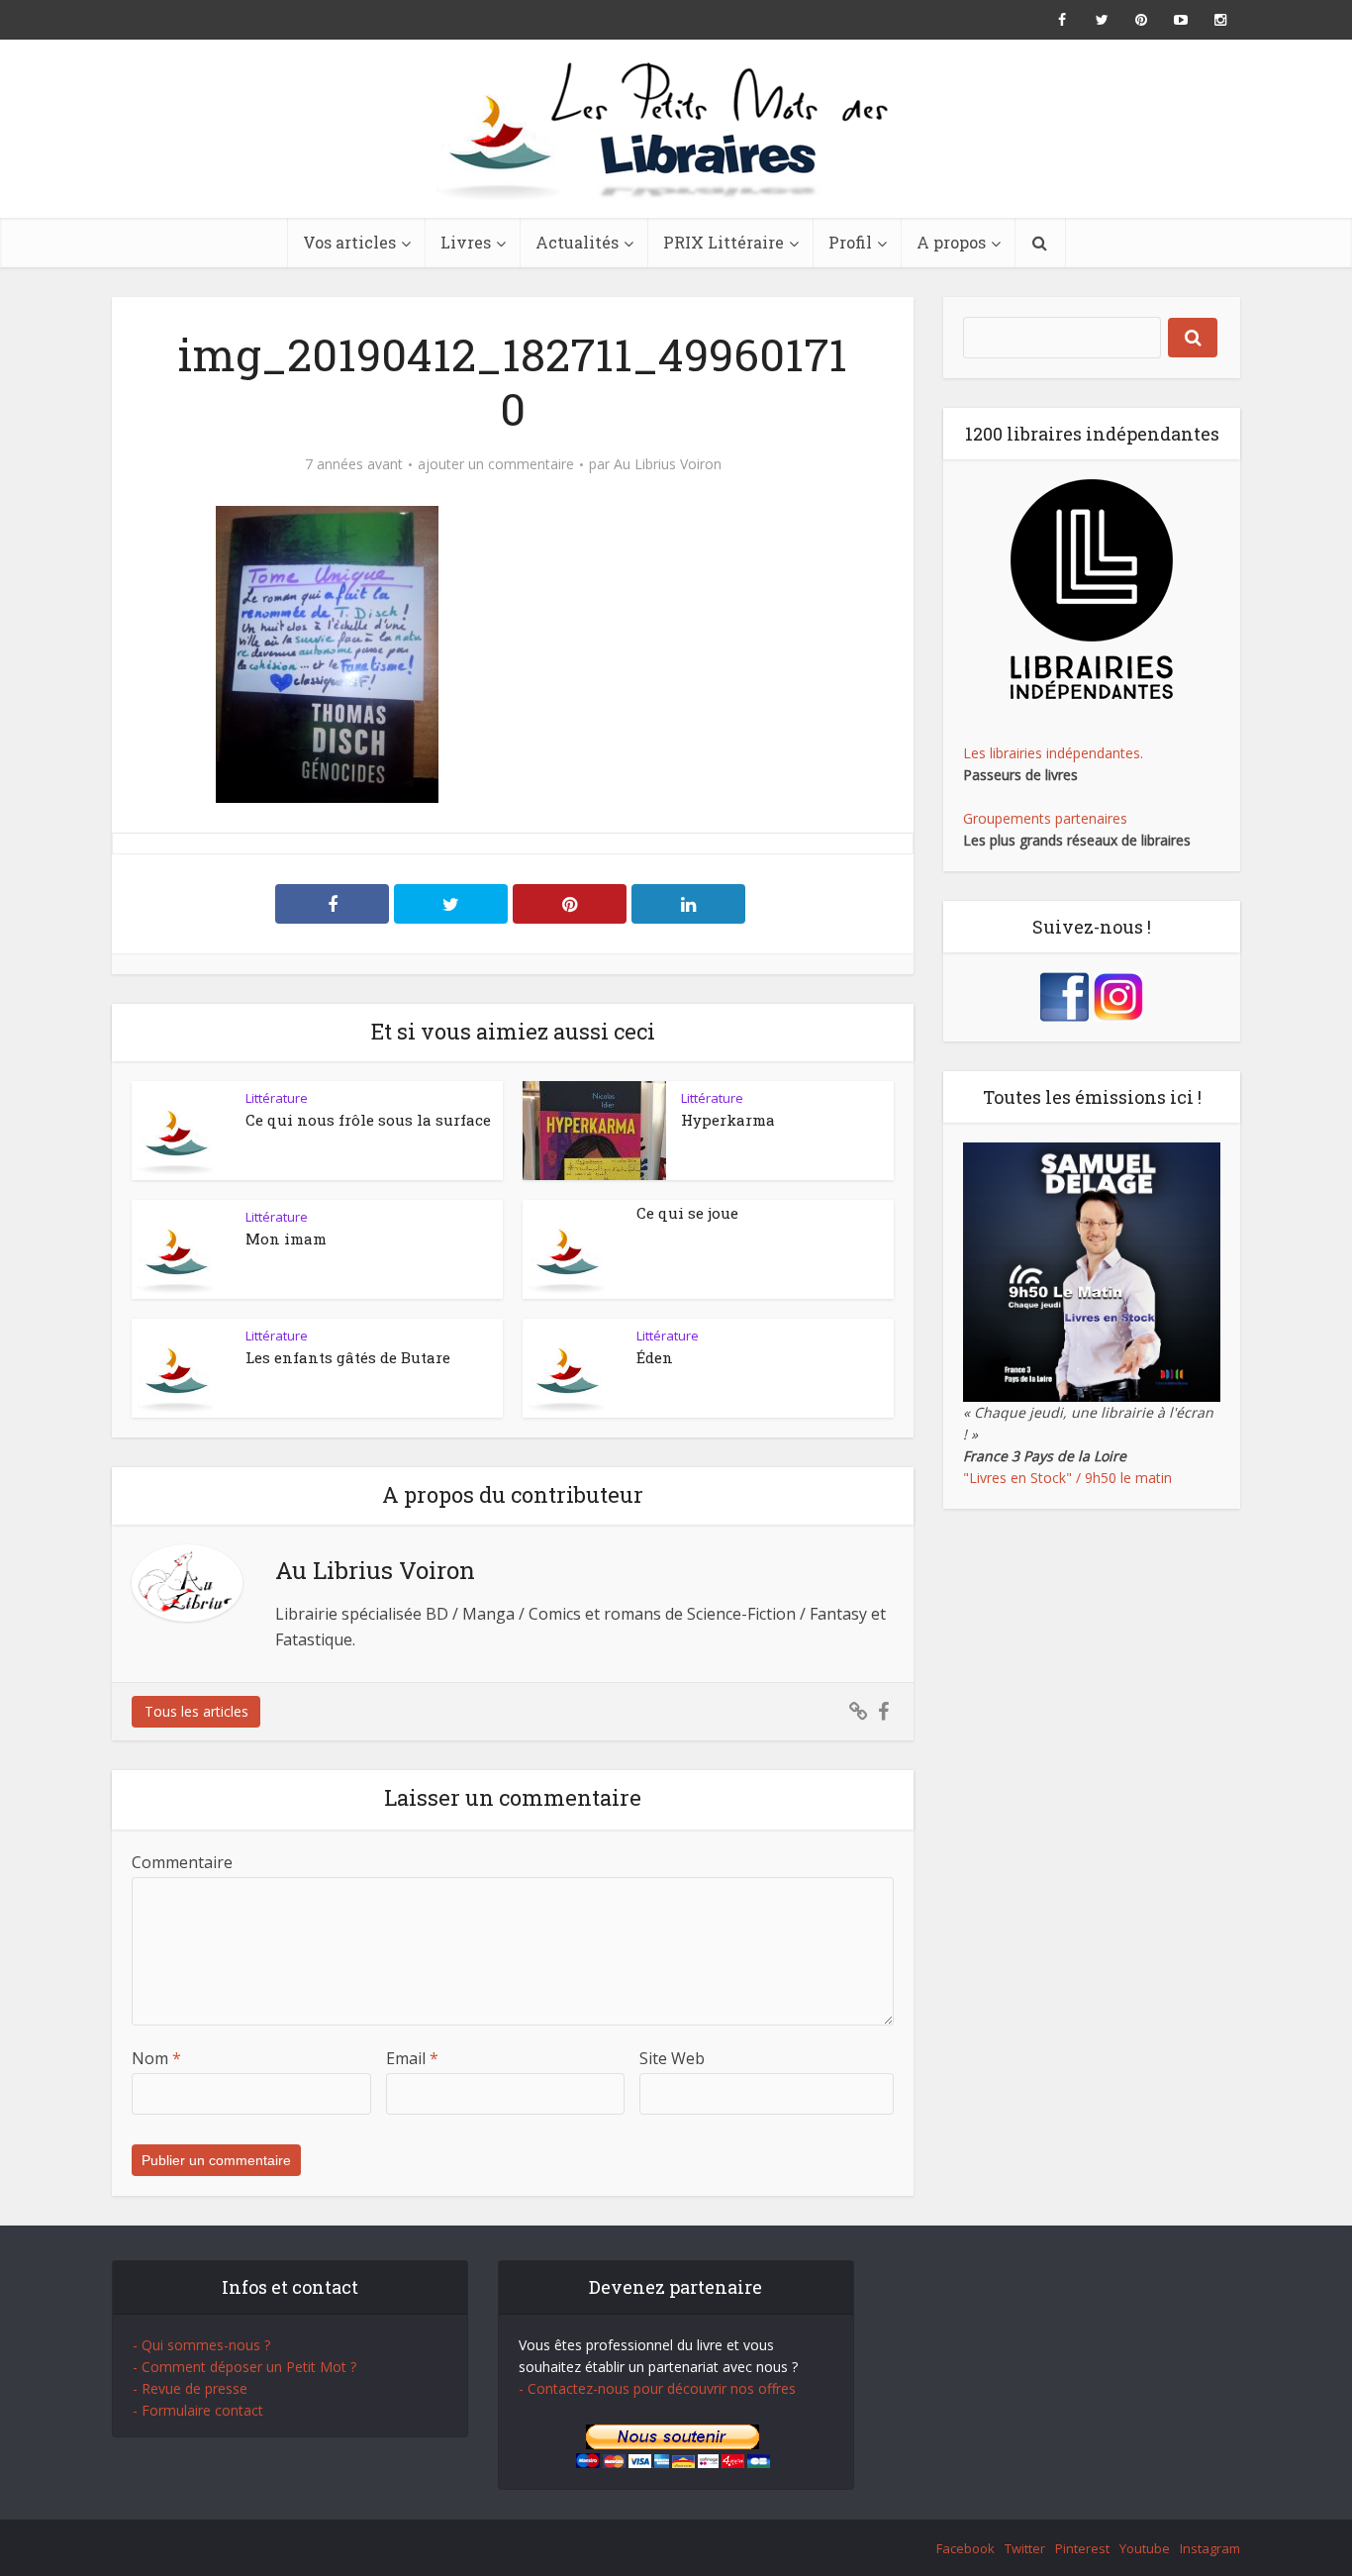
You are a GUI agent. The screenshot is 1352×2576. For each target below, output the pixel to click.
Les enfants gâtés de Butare (348, 1357)
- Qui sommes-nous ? (201, 2345)
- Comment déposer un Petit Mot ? (244, 2367)
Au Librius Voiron (668, 464)
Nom (156, 2058)
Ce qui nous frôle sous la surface (368, 1120)
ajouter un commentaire (496, 464)
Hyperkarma (728, 1120)
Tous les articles (196, 1711)
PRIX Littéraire (724, 242)
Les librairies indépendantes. (1053, 753)
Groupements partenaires (1045, 818)
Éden (655, 1357)
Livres (466, 242)
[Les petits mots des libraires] (676, 129)
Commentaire (182, 1862)
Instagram (1210, 2548)
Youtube (1145, 2548)
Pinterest (1082, 2548)
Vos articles (349, 242)
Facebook (966, 2548)
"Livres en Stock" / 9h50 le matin (1067, 1478)
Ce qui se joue (687, 1213)
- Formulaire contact (198, 2410)
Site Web (672, 2058)
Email (412, 2058)
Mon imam (286, 1238)
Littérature (277, 1098)
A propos (951, 242)
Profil (850, 242)
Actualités (577, 242)
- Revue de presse (190, 2388)
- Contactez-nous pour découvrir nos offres (657, 2388)
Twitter (1025, 2548)
